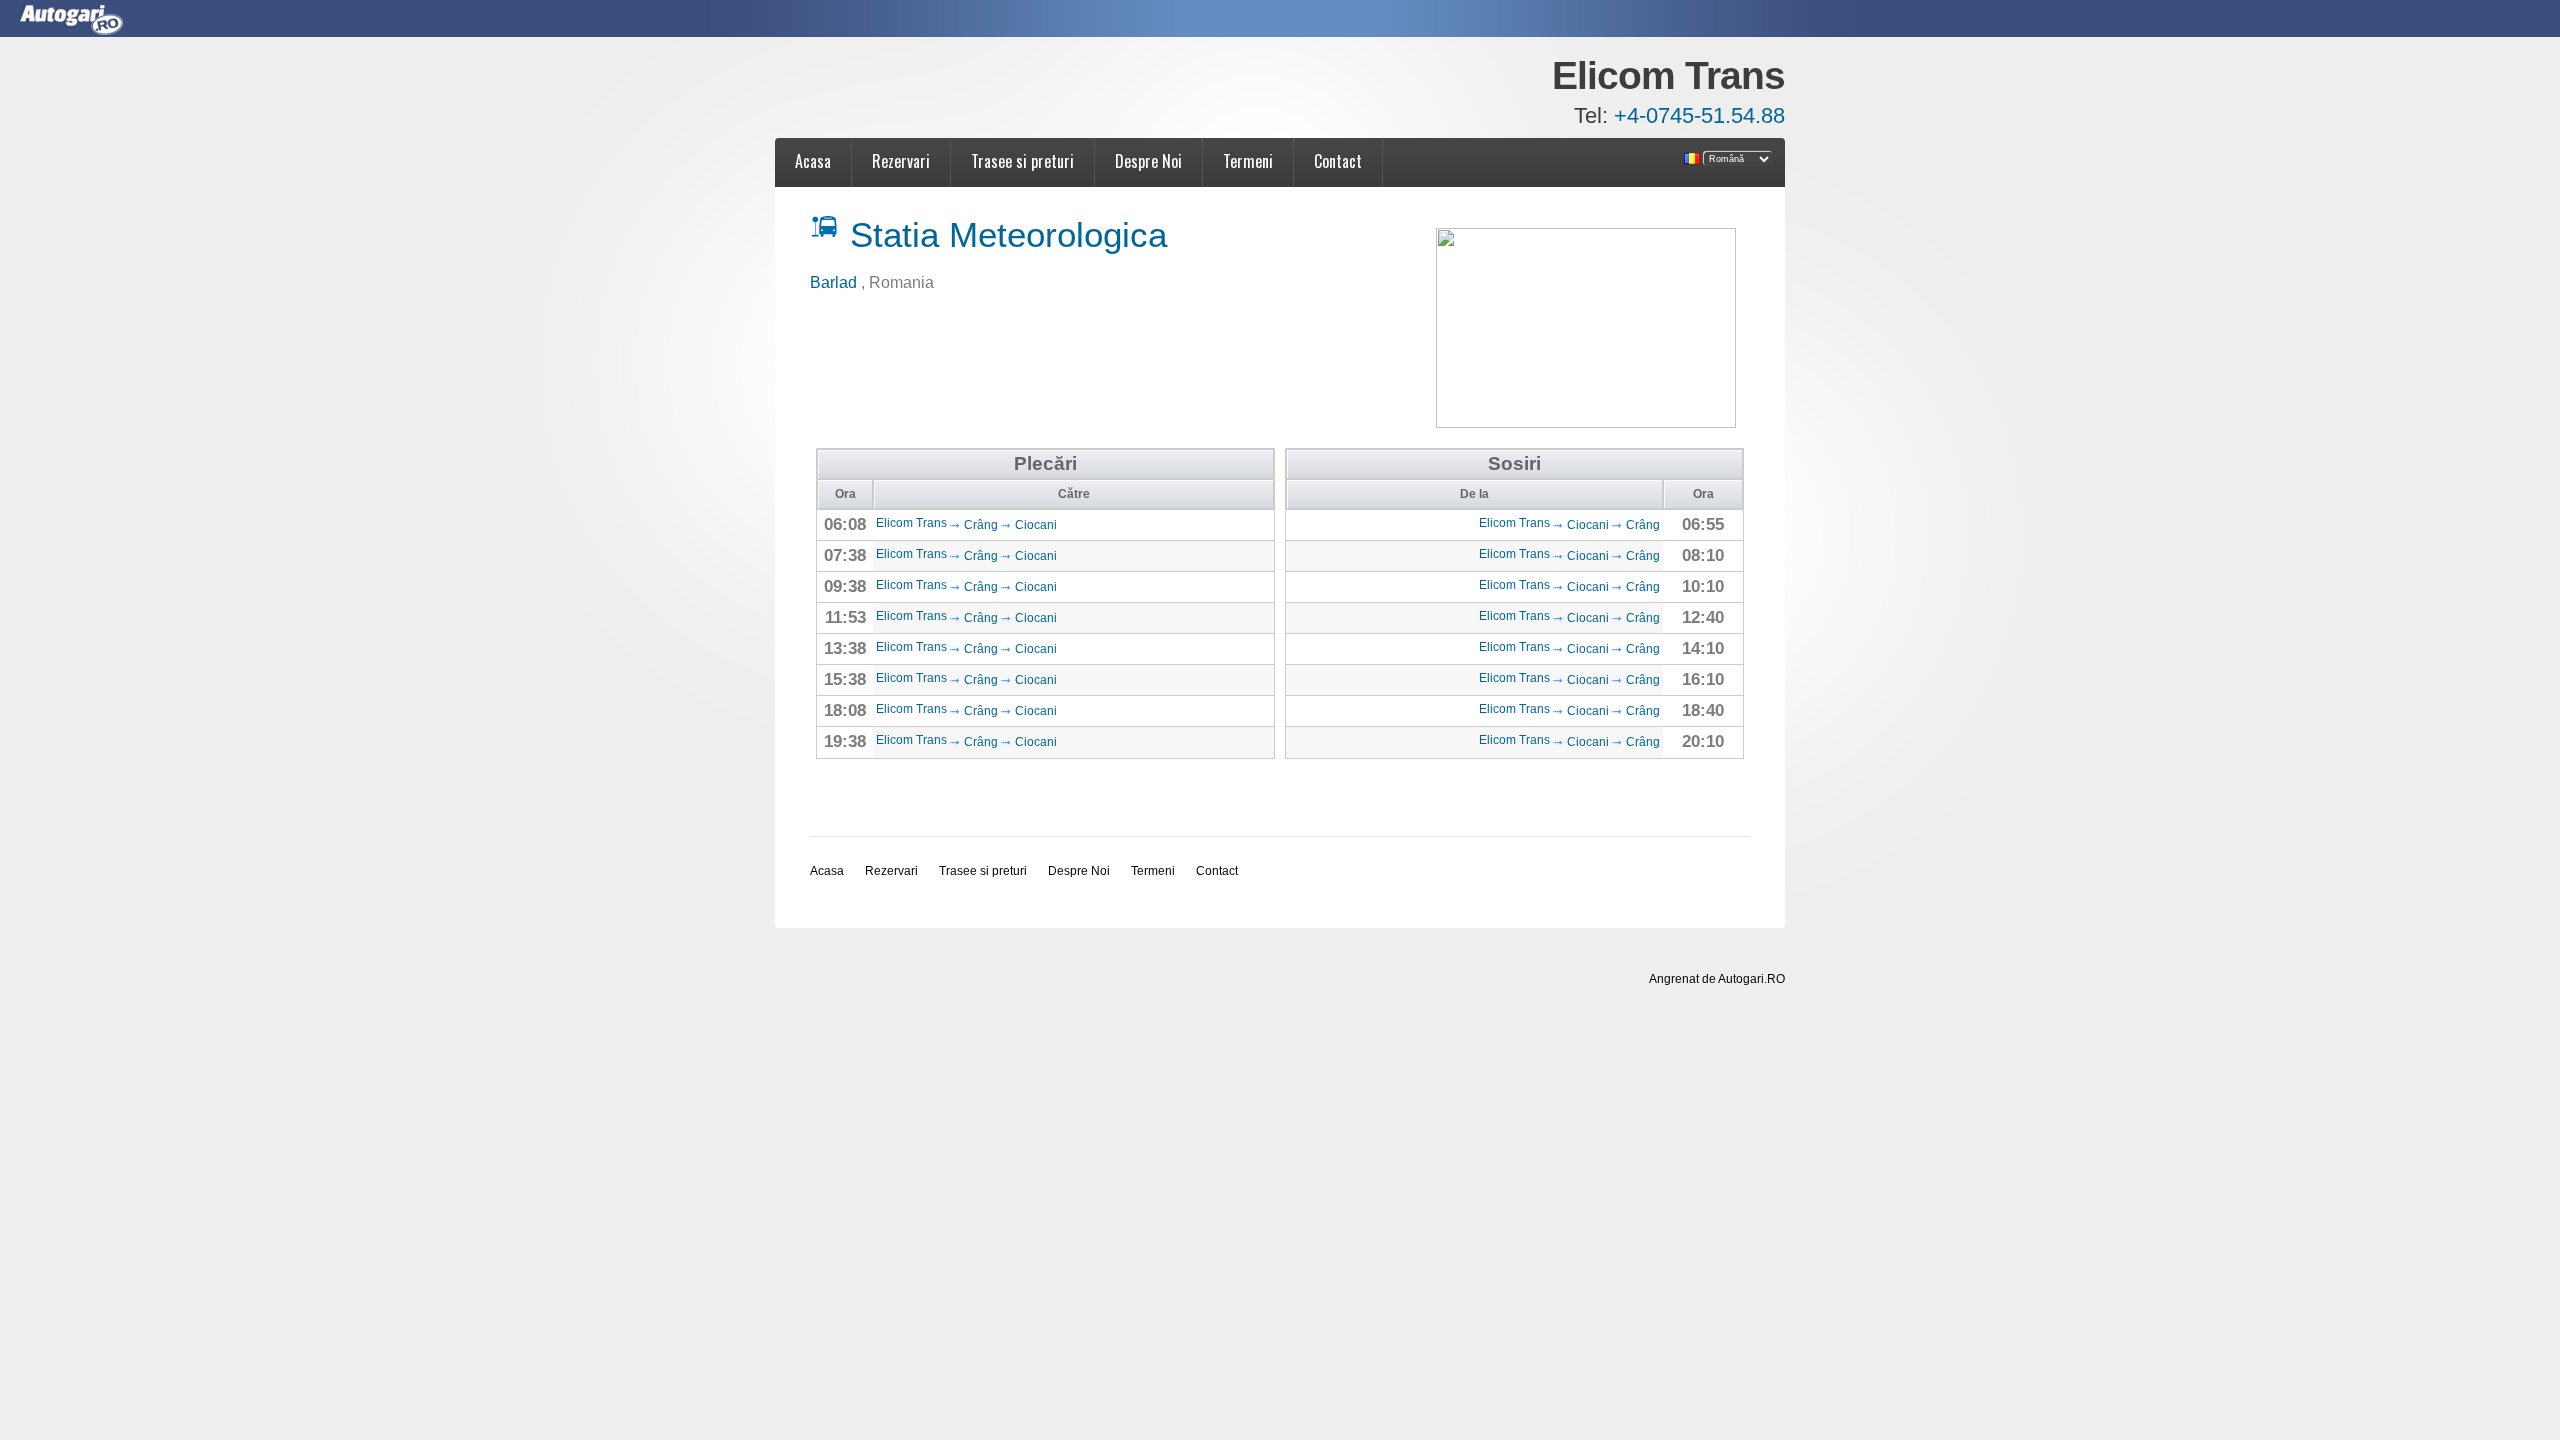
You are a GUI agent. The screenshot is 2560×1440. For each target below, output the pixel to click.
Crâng (981, 525)
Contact (1338, 161)
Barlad (835, 282)
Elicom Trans (911, 523)
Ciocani (1036, 525)
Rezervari (901, 161)
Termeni (1248, 161)
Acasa (813, 161)
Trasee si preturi (1022, 161)
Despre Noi (1148, 161)
